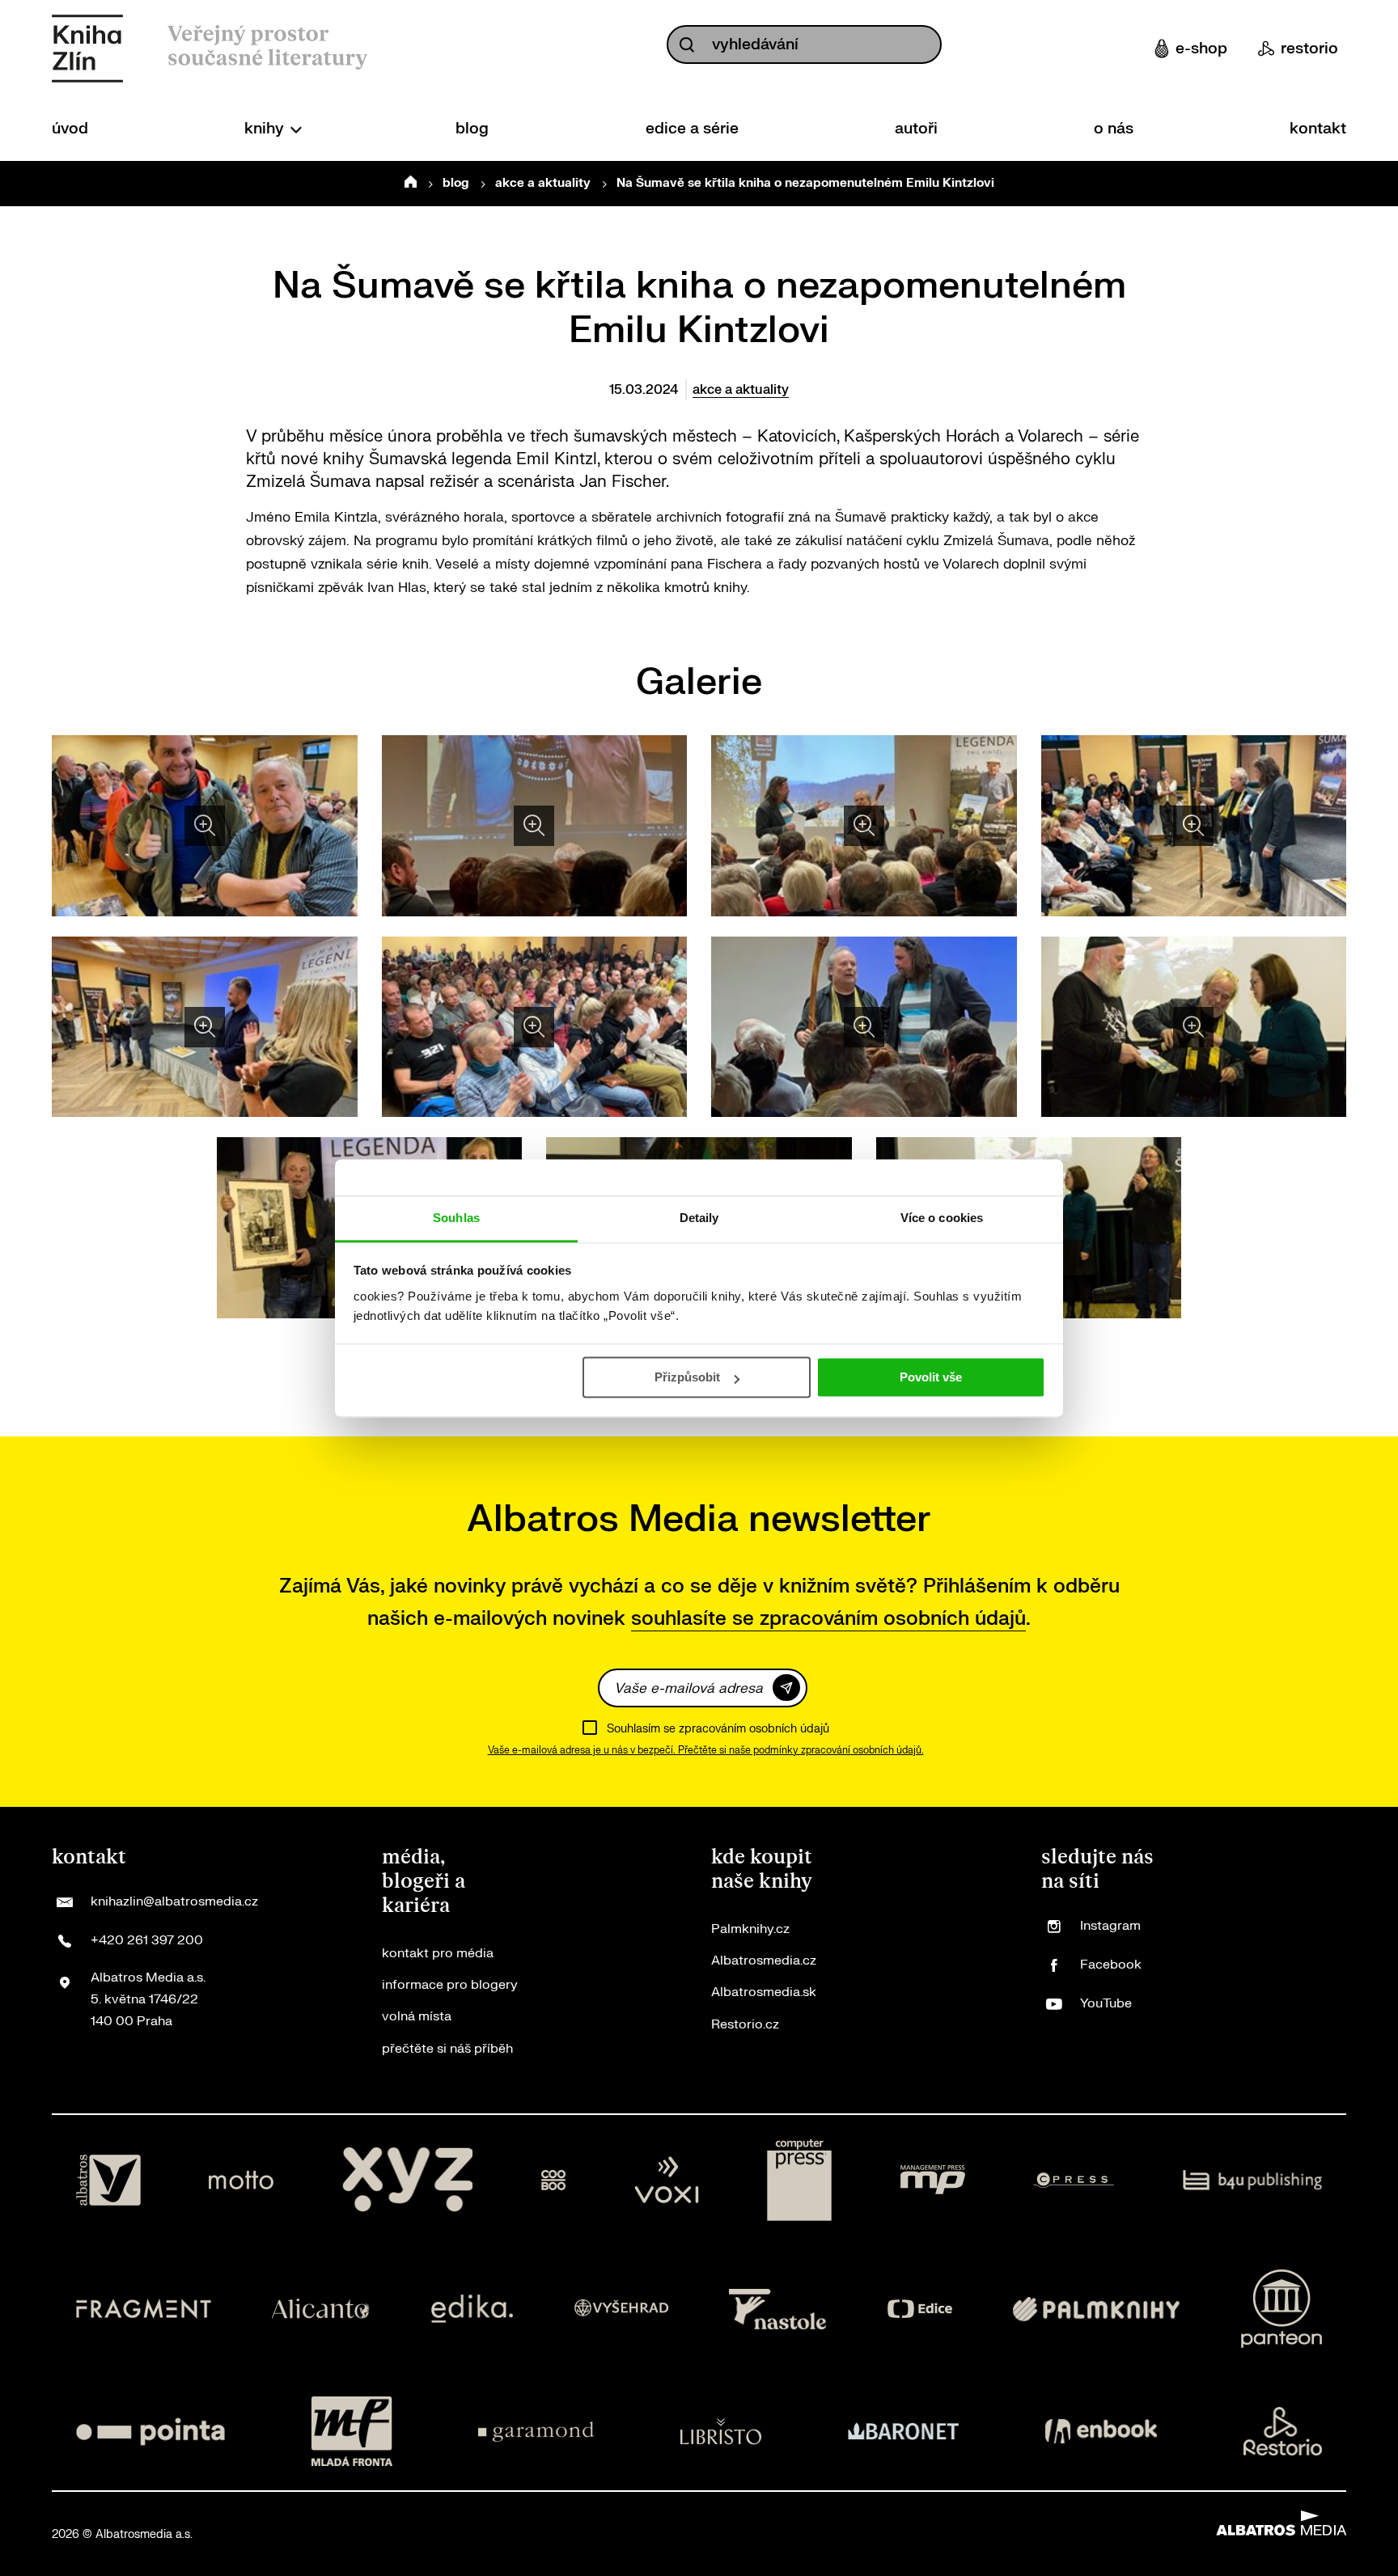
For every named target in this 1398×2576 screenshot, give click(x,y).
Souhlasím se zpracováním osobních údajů (718, 1729)
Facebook (1111, 1965)
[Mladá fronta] (352, 2431)
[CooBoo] (554, 2181)
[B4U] (1253, 2181)
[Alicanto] (321, 2309)
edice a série (692, 129)
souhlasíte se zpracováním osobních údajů (828, 1619)
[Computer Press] (799, 2181)
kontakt (1318, 129)
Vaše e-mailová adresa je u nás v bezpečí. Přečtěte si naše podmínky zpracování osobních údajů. (706, 1750)
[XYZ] (408, 2181)
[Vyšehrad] (621, 2309)
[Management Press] (933, 2181)
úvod (70, 129)
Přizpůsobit (687, 1377)
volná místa (417, 2016)
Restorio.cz (745, 2024)
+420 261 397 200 (147, 1940)
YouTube (1106, 2003)
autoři (916, 129)
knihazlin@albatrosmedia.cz (174, 1901)
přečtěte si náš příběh (447, 2049)
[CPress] (1074, 2181)
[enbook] (1101, 2431)
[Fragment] (144, 2309)
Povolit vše (931, 1377)
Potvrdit (786, 1688)
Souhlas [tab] (456, 1218)
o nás (1114, 129)
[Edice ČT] (920, 2309)
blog (472, 129)
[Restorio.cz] (1283, 2431)
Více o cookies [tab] (942, 1218)
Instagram (1110, 1926)
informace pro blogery (450, 1985)
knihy (266, 129)
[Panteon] (1281, 2309)
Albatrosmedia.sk (764, 1992)
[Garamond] (536, 2431)
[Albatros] (108, 2181)
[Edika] (472, 2309)
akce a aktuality (543, 183)
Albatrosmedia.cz (764, 1961)
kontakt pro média (438, 1953)
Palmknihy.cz (750, 1929)
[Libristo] (721, 2431)
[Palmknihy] (1096, 2309)
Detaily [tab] (699, 1218)
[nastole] (777, 2309)
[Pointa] (150, 2431)
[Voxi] (667, 2181)
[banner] (87, 49)
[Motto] (241, 2181)
